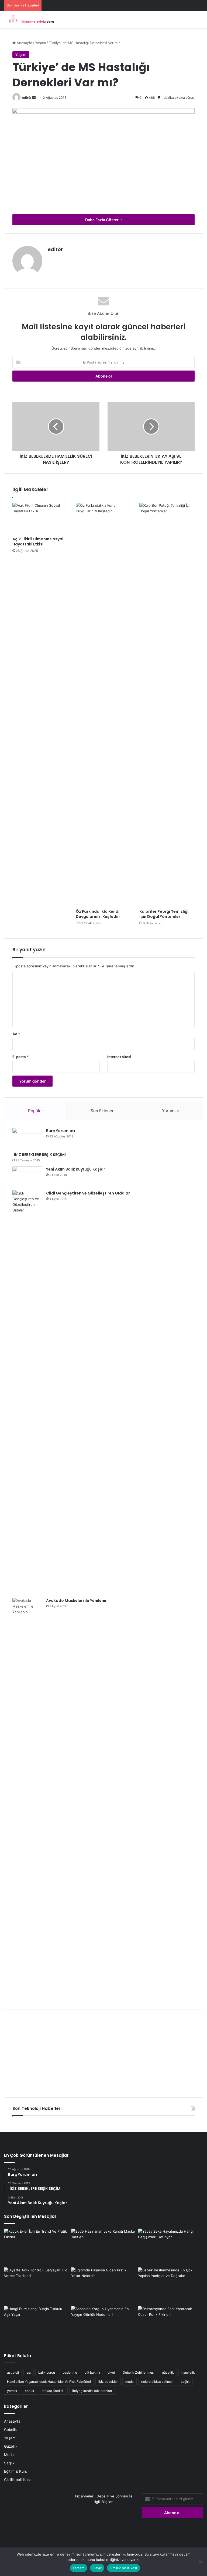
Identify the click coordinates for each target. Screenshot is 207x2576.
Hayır (97, 2568)
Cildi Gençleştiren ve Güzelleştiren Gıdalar (88, 1193)
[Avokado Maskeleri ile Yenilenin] (27, 1800)
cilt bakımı (92, 2372)
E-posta (20, 1057)
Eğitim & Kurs (15, 2471)
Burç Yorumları (61, 1131)
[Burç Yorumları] (27, 1138)
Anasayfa (24, 43)
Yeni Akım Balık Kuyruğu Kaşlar (76, 1169)
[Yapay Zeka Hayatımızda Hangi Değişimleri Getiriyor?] (170, 2247)
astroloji (13, 2372)
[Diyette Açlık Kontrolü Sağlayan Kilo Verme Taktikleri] (37, 2286)
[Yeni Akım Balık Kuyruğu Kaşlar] (27, 1177)
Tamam (78, 2568)
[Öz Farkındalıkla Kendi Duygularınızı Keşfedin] (103, 704)
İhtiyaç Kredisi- (53, 2391)
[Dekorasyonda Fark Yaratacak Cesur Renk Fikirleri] (170, 2324)
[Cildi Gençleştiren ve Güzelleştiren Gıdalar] (27, 1392)
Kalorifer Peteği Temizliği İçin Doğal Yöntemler (164, 914)
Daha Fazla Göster (102, 220)
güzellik (168, 2372)
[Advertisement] (103, 2052)
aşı (29, 2372)
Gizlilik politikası (17, 2480)
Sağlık (9, 2463)
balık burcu (47, 2372)
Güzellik (11, 2446)
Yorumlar (171, 1111)
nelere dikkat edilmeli (157, 2382)
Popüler (36, 1111)
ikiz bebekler (108, 2382)
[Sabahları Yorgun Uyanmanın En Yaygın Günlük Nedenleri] (104, 2324)
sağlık (185, 2382)
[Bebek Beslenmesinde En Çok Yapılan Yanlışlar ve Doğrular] (170, 2286)
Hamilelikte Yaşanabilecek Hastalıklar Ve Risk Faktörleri (49, 2382)
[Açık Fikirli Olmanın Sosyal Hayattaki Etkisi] (40, 518)
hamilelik (188, 2372)
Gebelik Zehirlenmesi (139, 2372)
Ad (16, 1034)
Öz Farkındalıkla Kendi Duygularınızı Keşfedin (98, 914)
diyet (111, 2372)
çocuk (30, 2391)
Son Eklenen (103, 1111)
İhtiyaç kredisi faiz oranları (92, 2391)
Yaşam (40, 43)
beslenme (70, 2372)
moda (130, 2382)
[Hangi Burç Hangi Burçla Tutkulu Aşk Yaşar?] (37, 2324)
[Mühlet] (30, 19)
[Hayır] (200, 2562)
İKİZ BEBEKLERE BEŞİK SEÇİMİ (39, 1155)
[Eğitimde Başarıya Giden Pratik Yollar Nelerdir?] (104, 2286)
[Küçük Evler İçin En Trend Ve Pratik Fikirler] (37, 2247)
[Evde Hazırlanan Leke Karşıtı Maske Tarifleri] (104, 2247)
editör (27, 98)
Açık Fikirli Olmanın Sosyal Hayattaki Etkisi (38, 542)
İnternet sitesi (119, 1057)
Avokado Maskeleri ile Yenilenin (77, 1601)
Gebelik (10, 2430)
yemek (12, 2391)
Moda (9, 2455)
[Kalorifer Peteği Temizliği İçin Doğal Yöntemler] (167, 704)
